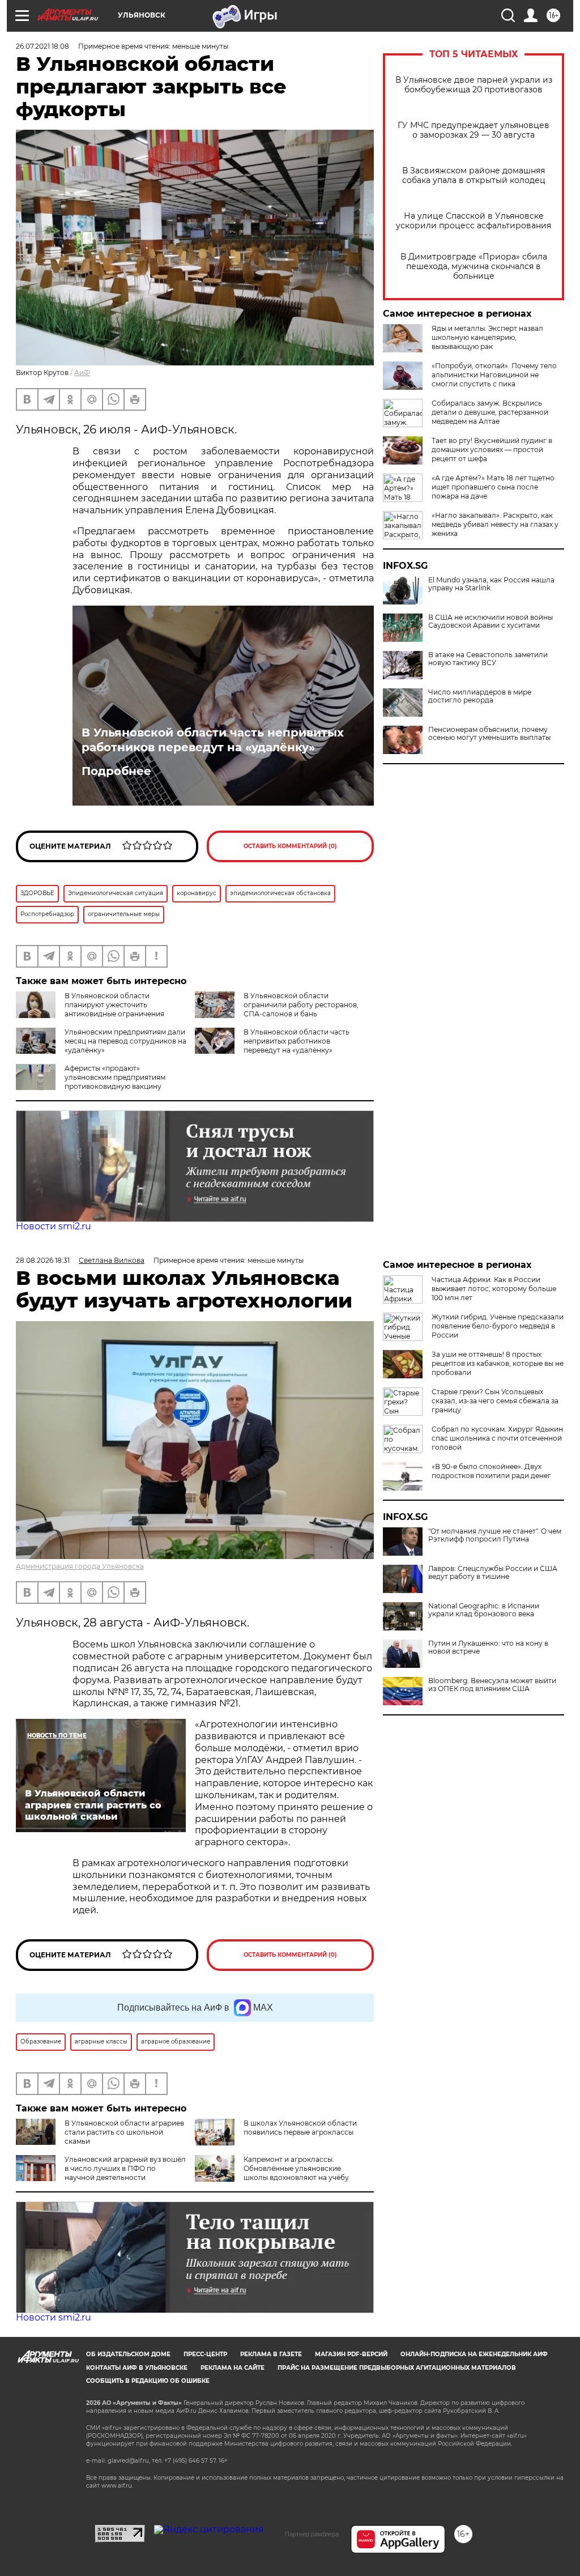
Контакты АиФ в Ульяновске (137, 2368)
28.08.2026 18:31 (43, 1260)
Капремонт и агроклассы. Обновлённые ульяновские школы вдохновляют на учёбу (296, 2168)
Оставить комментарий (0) (290, 846)
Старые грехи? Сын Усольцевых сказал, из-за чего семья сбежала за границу (495, 1401)
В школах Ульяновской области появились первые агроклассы (300, 2128)
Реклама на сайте (233, 2368)
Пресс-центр (205, 2354)
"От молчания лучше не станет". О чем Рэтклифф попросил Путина (495, 1535)
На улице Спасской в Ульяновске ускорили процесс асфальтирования (474, 221)
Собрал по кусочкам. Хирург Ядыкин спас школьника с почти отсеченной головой (497, 1438)
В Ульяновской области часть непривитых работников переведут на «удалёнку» (213, 740)
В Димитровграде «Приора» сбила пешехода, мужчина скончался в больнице (474, 267)
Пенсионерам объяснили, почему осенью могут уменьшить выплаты (489, 734)
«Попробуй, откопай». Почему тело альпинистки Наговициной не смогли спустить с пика (494, 375)
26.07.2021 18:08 (42, 46)
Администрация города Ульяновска (80, 1566)
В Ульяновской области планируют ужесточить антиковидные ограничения (114, 1005)
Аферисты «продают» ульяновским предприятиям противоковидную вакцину (115, 1077)
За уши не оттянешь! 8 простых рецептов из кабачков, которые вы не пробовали (498, 1363)
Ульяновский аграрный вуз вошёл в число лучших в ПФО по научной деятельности (125, 2168)
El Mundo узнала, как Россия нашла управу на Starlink (491, 584)
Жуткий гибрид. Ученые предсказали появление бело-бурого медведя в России (498, 1326)
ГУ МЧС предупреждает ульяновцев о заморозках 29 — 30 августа (474, 130)
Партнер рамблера (312, 2534)
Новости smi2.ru (54, 1226)
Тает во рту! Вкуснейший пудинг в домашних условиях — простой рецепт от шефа (492, 450)
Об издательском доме (128, 2354)
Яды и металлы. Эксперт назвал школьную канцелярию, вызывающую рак (487, 337)
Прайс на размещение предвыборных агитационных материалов (397, 2368)
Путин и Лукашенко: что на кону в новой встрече (488, 1647)
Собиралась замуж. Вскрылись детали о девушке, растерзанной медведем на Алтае (490, 412)
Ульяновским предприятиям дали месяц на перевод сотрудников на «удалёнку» (125, 1041)
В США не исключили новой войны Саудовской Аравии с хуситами (491, 621)
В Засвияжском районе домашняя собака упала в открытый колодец (474, 176)
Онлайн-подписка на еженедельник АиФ (474, 2354)
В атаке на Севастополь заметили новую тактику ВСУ (488, 659)
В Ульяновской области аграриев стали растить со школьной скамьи (124, 2132)
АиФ (82, 372)
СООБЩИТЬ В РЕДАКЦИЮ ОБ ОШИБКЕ (148, 2381)
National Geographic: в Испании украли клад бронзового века (484, 1610)
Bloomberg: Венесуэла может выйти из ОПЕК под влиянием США (492, 1685)
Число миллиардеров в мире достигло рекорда (480, 696)
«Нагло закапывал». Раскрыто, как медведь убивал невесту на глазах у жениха (495, 524)
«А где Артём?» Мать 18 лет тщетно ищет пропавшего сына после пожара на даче (493, 487)
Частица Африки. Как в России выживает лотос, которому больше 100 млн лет (494, 1289)
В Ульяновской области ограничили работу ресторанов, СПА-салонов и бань (301, 1005)
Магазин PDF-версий (351, 2354)
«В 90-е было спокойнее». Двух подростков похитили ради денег (491, 1471)
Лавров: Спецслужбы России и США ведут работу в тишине (493, 1573)
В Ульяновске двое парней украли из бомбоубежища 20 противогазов (474, 85)
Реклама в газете (271, 2354)
